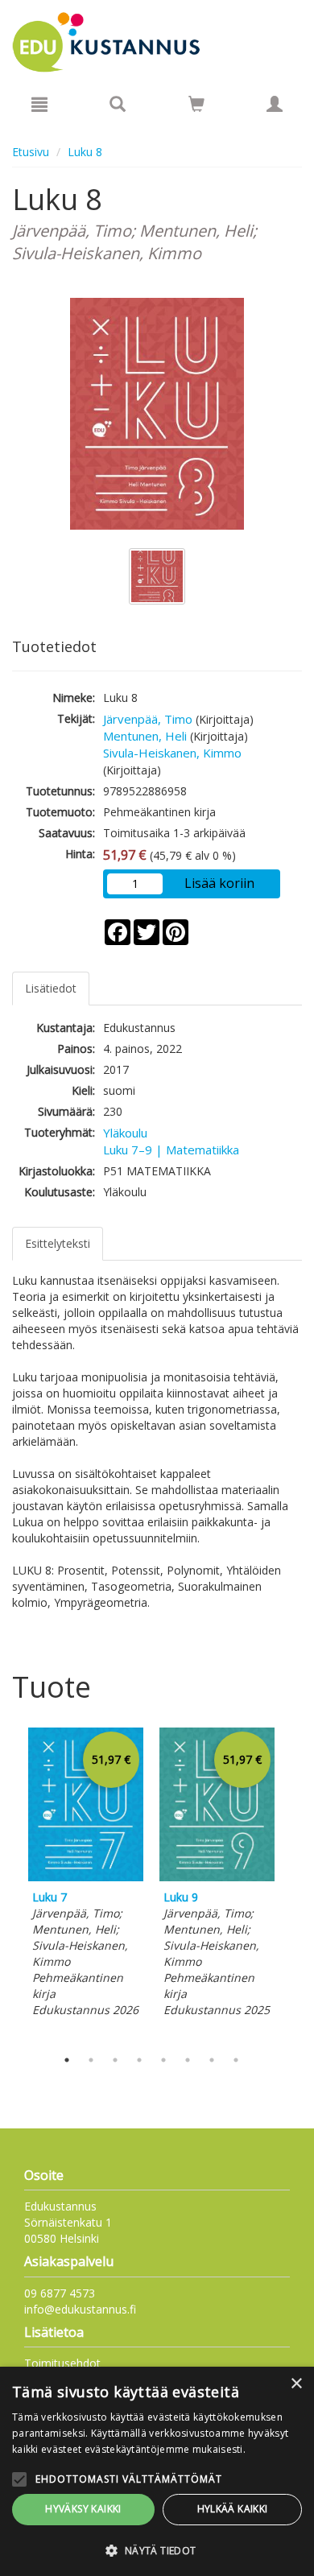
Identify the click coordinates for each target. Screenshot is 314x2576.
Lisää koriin (219, 883)
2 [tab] (91, 2060)
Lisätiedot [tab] (51, 988)
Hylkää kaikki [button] (233, 2509)
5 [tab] (163, 2060)
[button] (157, 2550)
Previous (8, 1884)
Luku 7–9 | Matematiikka (171, 1150)
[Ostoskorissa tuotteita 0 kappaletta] (196, 107)
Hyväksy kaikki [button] (83, 2509)
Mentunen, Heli (145, 736)
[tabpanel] (86, 1875)
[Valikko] (39, 104)
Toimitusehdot (62, 2363)
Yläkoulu (125, 1133)
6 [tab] (188, 2060)
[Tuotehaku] (118, 104)
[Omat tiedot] (275, 104)
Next (294, 1884)
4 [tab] (139, 2060)
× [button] (296, 2384)
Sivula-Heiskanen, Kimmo (172, 753)
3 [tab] (115, 2060)
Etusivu (31, 152)
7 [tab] (212, 2060)
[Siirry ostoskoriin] (196, 104)
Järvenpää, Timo (148, 719)
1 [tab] (67, 2060)
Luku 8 (85, 152)
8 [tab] (236, 2060)
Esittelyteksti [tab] (58, 1243)
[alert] (157, 2471)
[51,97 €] (86, 1877)
